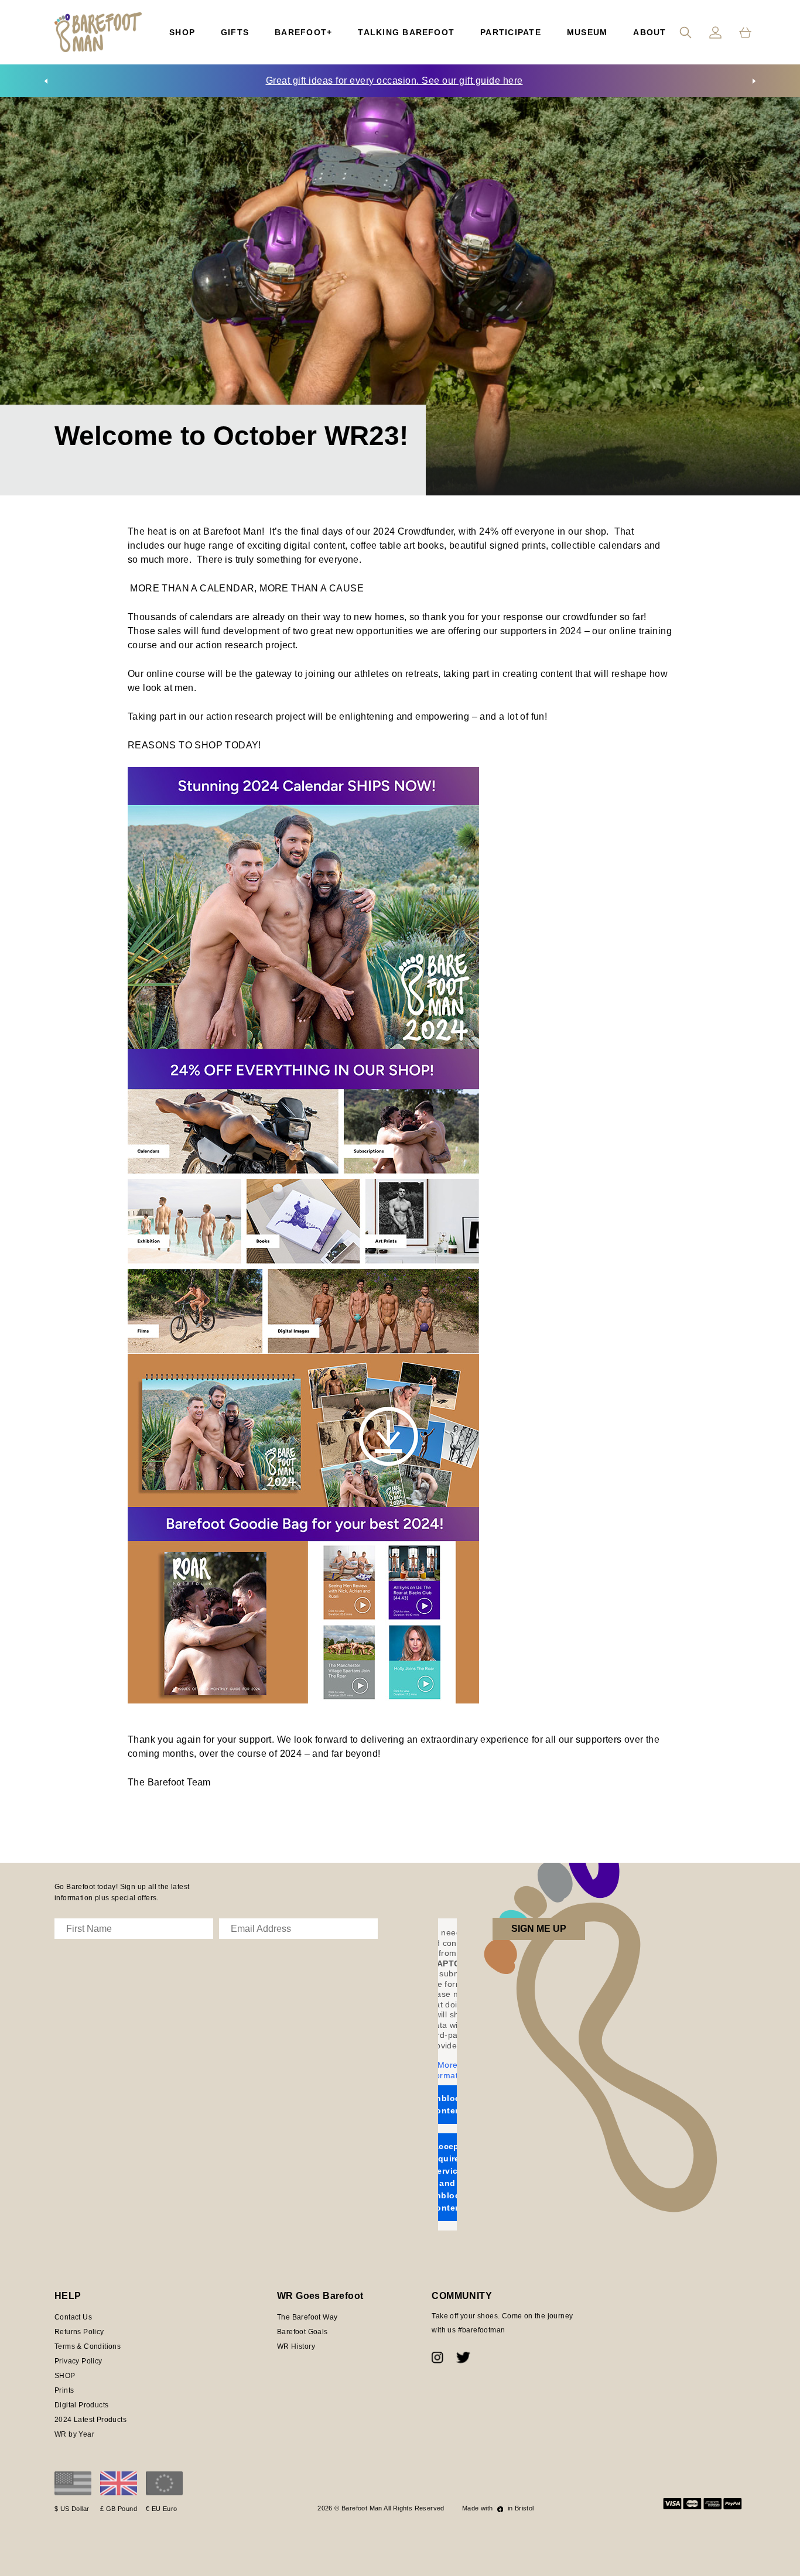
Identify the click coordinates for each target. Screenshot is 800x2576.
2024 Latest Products (90, 2420)
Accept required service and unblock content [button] (447, 2177)
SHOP (65, 2376)
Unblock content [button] (447, 2104)
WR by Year (74, 2434)
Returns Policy (79, 2332)
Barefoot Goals (302, 2332)
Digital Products (81, 2405)
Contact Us (73, 2317)
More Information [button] (447, 2070)
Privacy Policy (78, 2361)
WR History (296, 2346)
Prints (64, 2390)
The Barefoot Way (307, 2317)
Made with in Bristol (498, 2508)
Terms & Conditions (88, 2346)
